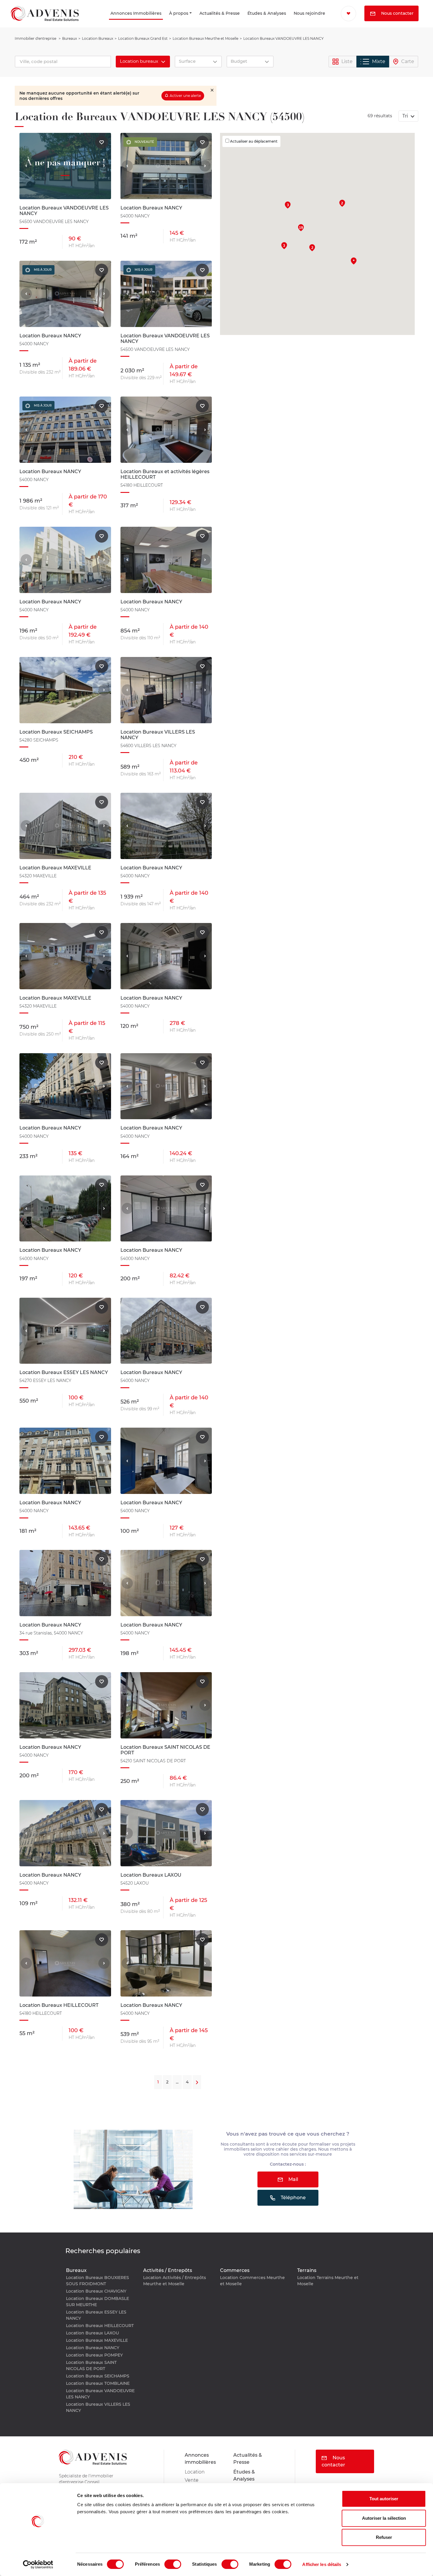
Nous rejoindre (296, 21)
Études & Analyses (244, 21)
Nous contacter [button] (366, 29)
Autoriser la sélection (384, 2518)
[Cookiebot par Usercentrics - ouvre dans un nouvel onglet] (38, 2565)
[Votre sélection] (344, 13)
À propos (158, 21)
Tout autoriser (384, 2499)
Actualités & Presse (194, 21)
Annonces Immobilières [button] (98, 21)
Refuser (384, 2537)
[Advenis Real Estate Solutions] (45, 21)
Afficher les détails (322, 2564)
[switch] (173, 2564)
